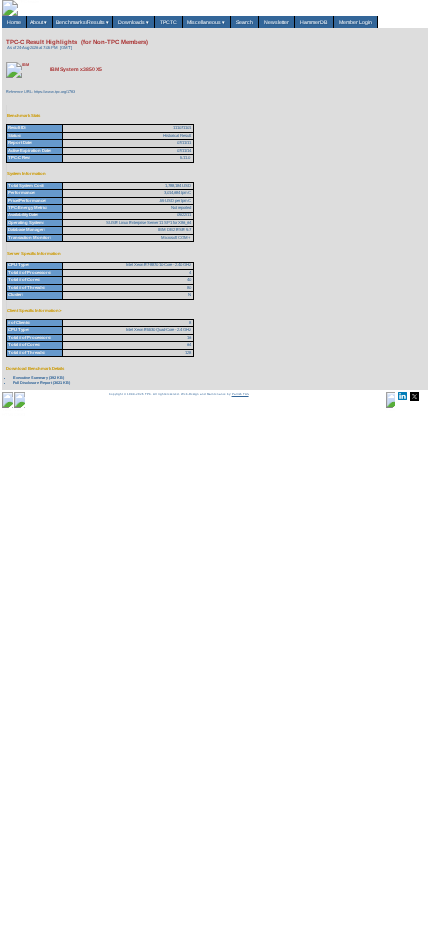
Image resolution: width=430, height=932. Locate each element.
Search (244, 22)
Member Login (355, 22)
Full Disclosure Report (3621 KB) (41, 382)
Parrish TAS (240, 394)
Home (14, 22)
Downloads (133, 22)
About (39, 22)
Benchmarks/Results (82, 22)
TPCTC (168, 22)
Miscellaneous (206, 22)
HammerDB (314, 22)
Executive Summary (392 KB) (38, 377)
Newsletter (276, 22)
